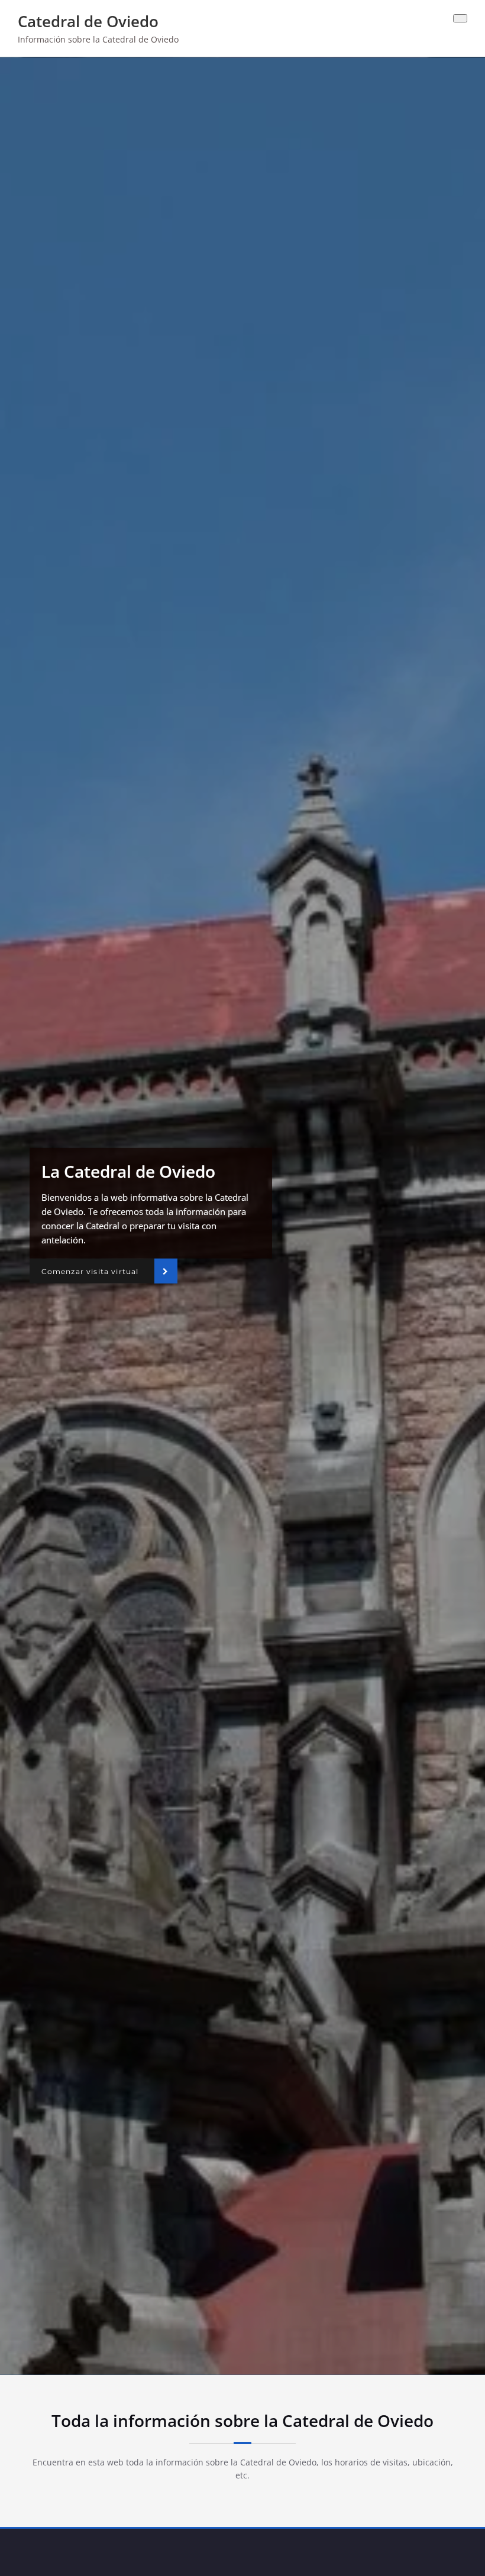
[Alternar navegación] (460, 18)
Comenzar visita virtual (90, 1271)
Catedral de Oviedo (88, 21)
